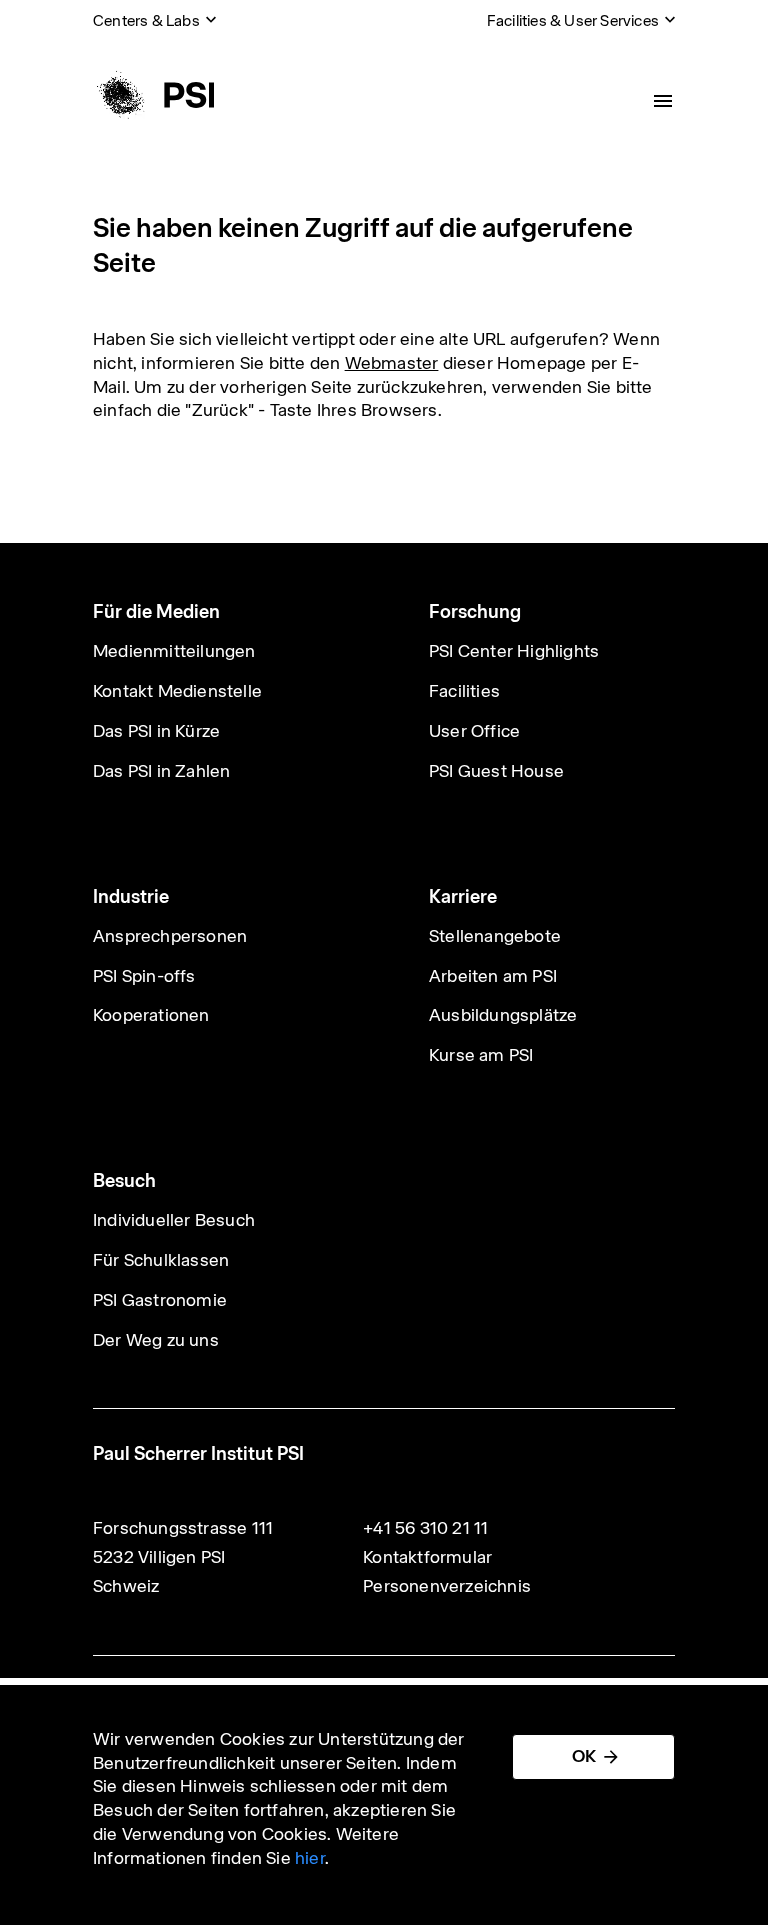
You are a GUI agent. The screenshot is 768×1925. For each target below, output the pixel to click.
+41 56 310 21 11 (425, 1528)
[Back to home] (153, 95)
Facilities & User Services (573, 20)
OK (584, 1756)
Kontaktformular (427, 1557)
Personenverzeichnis (447, 1586)
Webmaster (392, 363)
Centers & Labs (146, 20)
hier (310, 1858)
